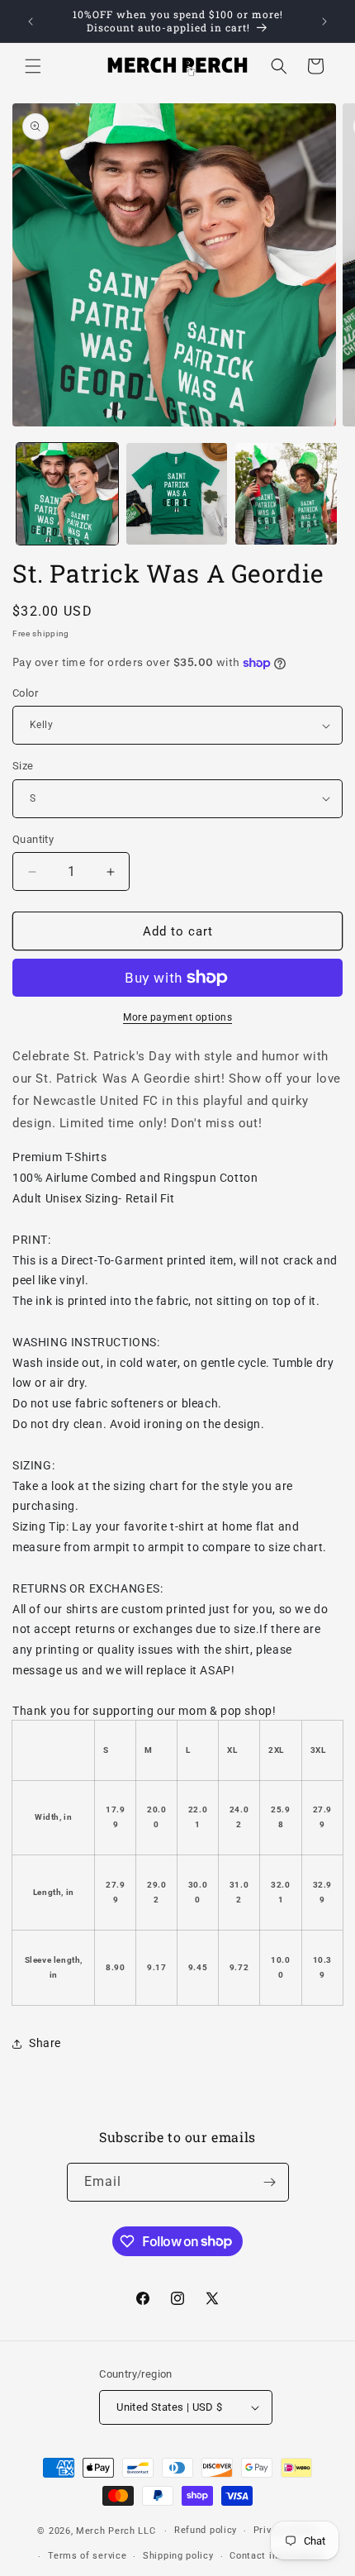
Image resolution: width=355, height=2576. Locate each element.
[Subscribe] (270, 2182)
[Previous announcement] (31, 21)
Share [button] (45, 2043)
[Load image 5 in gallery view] (286, 494)
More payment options (177, 1017)
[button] (33, 66)
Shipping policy (178, 2556)
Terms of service (87, 2556)
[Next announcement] (324, 21)
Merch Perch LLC (116, 2531)
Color (25, 693)
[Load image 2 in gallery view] (177, 494)
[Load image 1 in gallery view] (67, 494)
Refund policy (206, 2530)
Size (23, 766)
